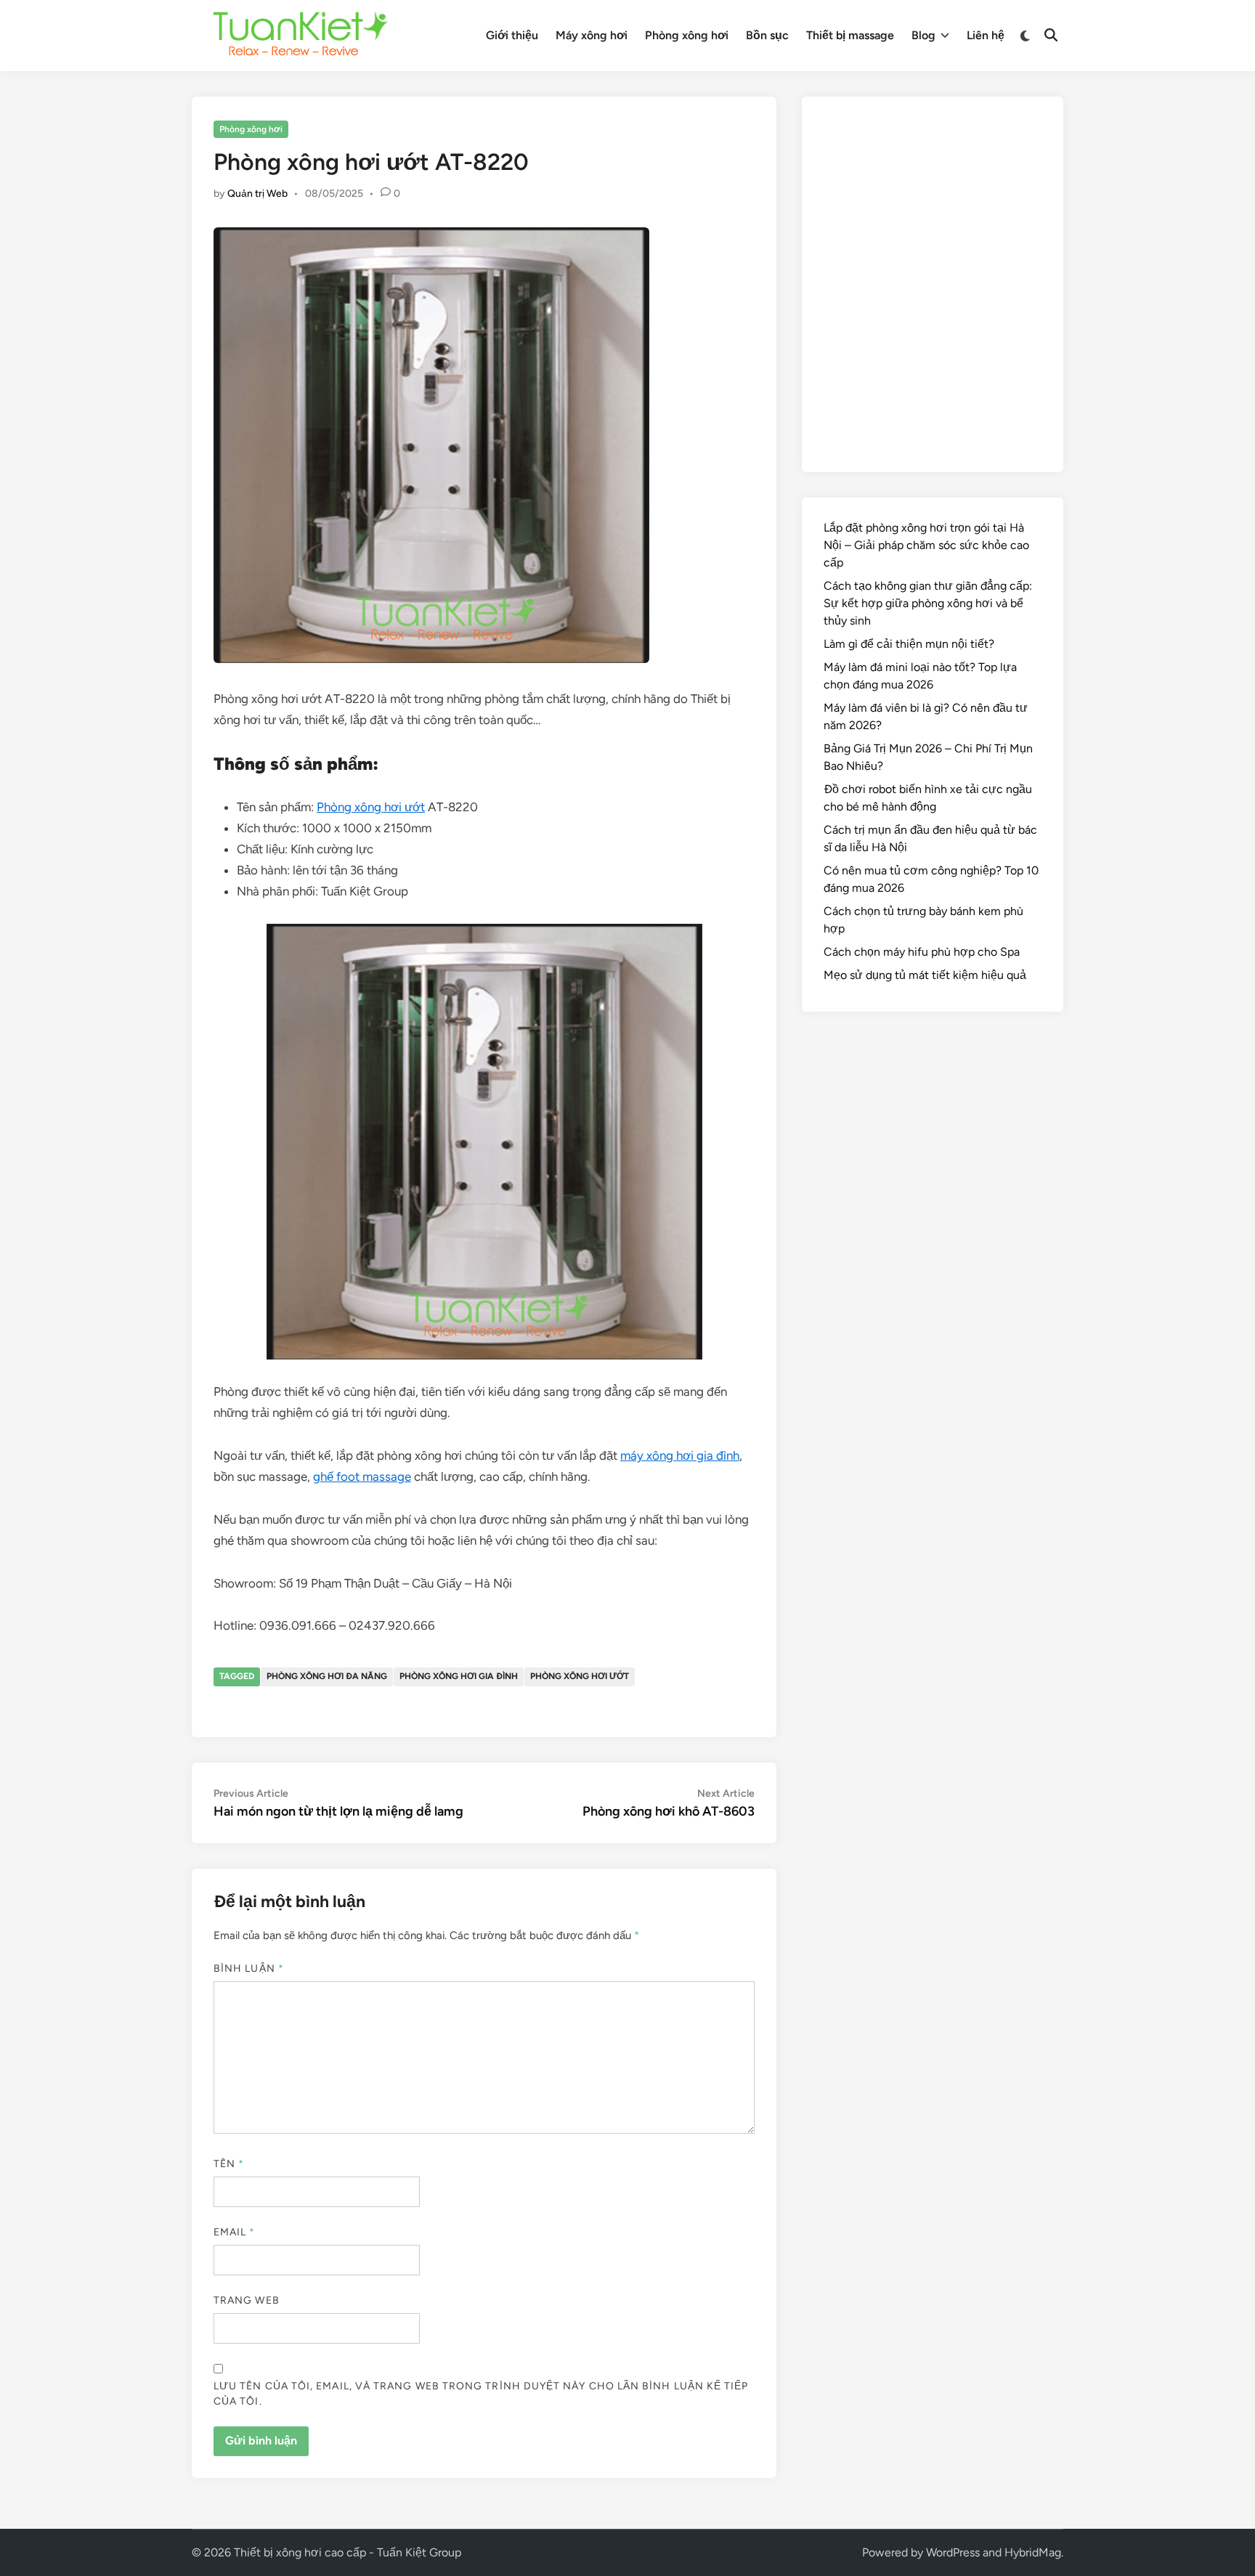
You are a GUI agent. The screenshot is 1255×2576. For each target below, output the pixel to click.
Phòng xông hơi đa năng (327, 1676)
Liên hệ (986, 35)
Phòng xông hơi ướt (371, 807)
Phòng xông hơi (687, 35)
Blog (923, 35)
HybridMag (1033, 2552)
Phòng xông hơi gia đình (459, 1676)
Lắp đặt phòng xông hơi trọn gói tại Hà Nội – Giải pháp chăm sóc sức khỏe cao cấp (926, 545)
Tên (229, 2164)
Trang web (247, 2300)
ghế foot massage (362, 1476)
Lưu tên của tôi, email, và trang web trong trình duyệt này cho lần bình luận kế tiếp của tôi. (481, 2394)
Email (235, 2232)
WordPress (953, 2552)
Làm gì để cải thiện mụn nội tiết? (909, 644)
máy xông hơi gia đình (680, 1455)
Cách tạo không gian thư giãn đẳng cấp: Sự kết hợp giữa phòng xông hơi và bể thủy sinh (928, 603)
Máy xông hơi (592, 35)
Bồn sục (767, 35)
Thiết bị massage (850, 35)
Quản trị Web (257, 194)
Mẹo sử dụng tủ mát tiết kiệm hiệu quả (925, 975)
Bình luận (249, 1968)
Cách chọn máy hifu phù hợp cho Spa (922, 952)
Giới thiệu (512, 35)
